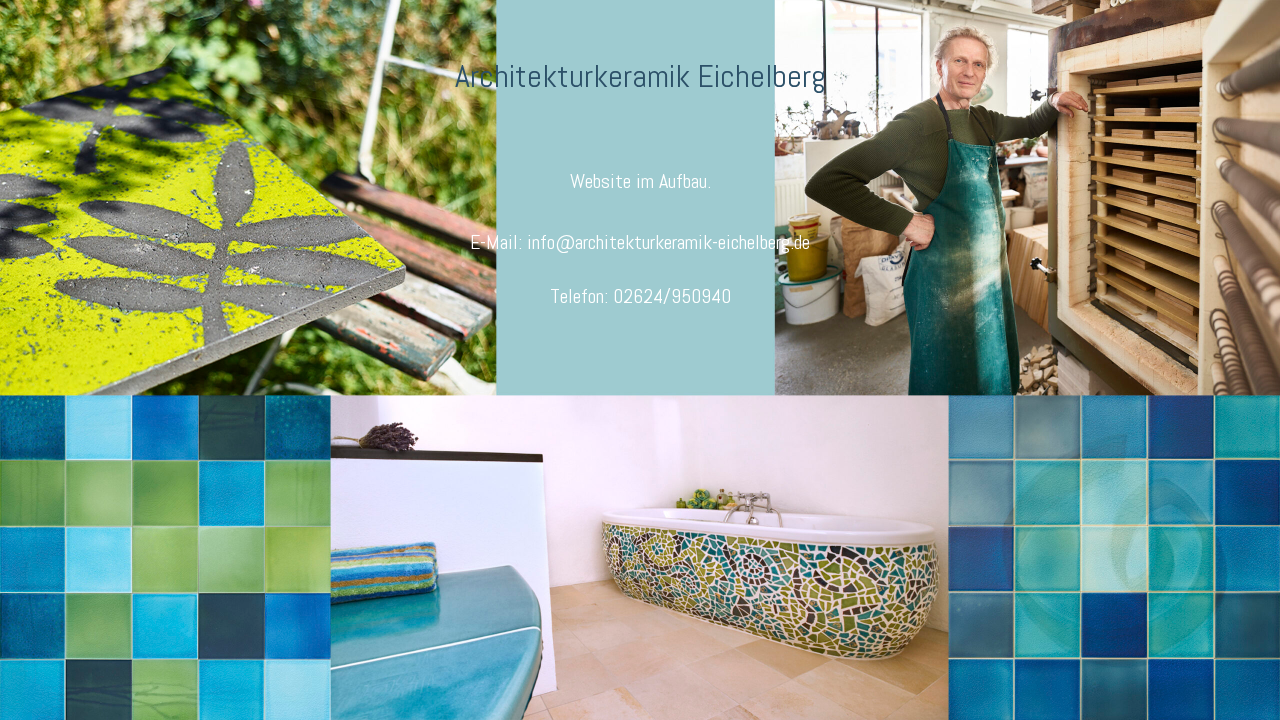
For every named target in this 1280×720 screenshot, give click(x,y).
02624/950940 (672, 296)
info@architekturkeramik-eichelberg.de (668, 242)
